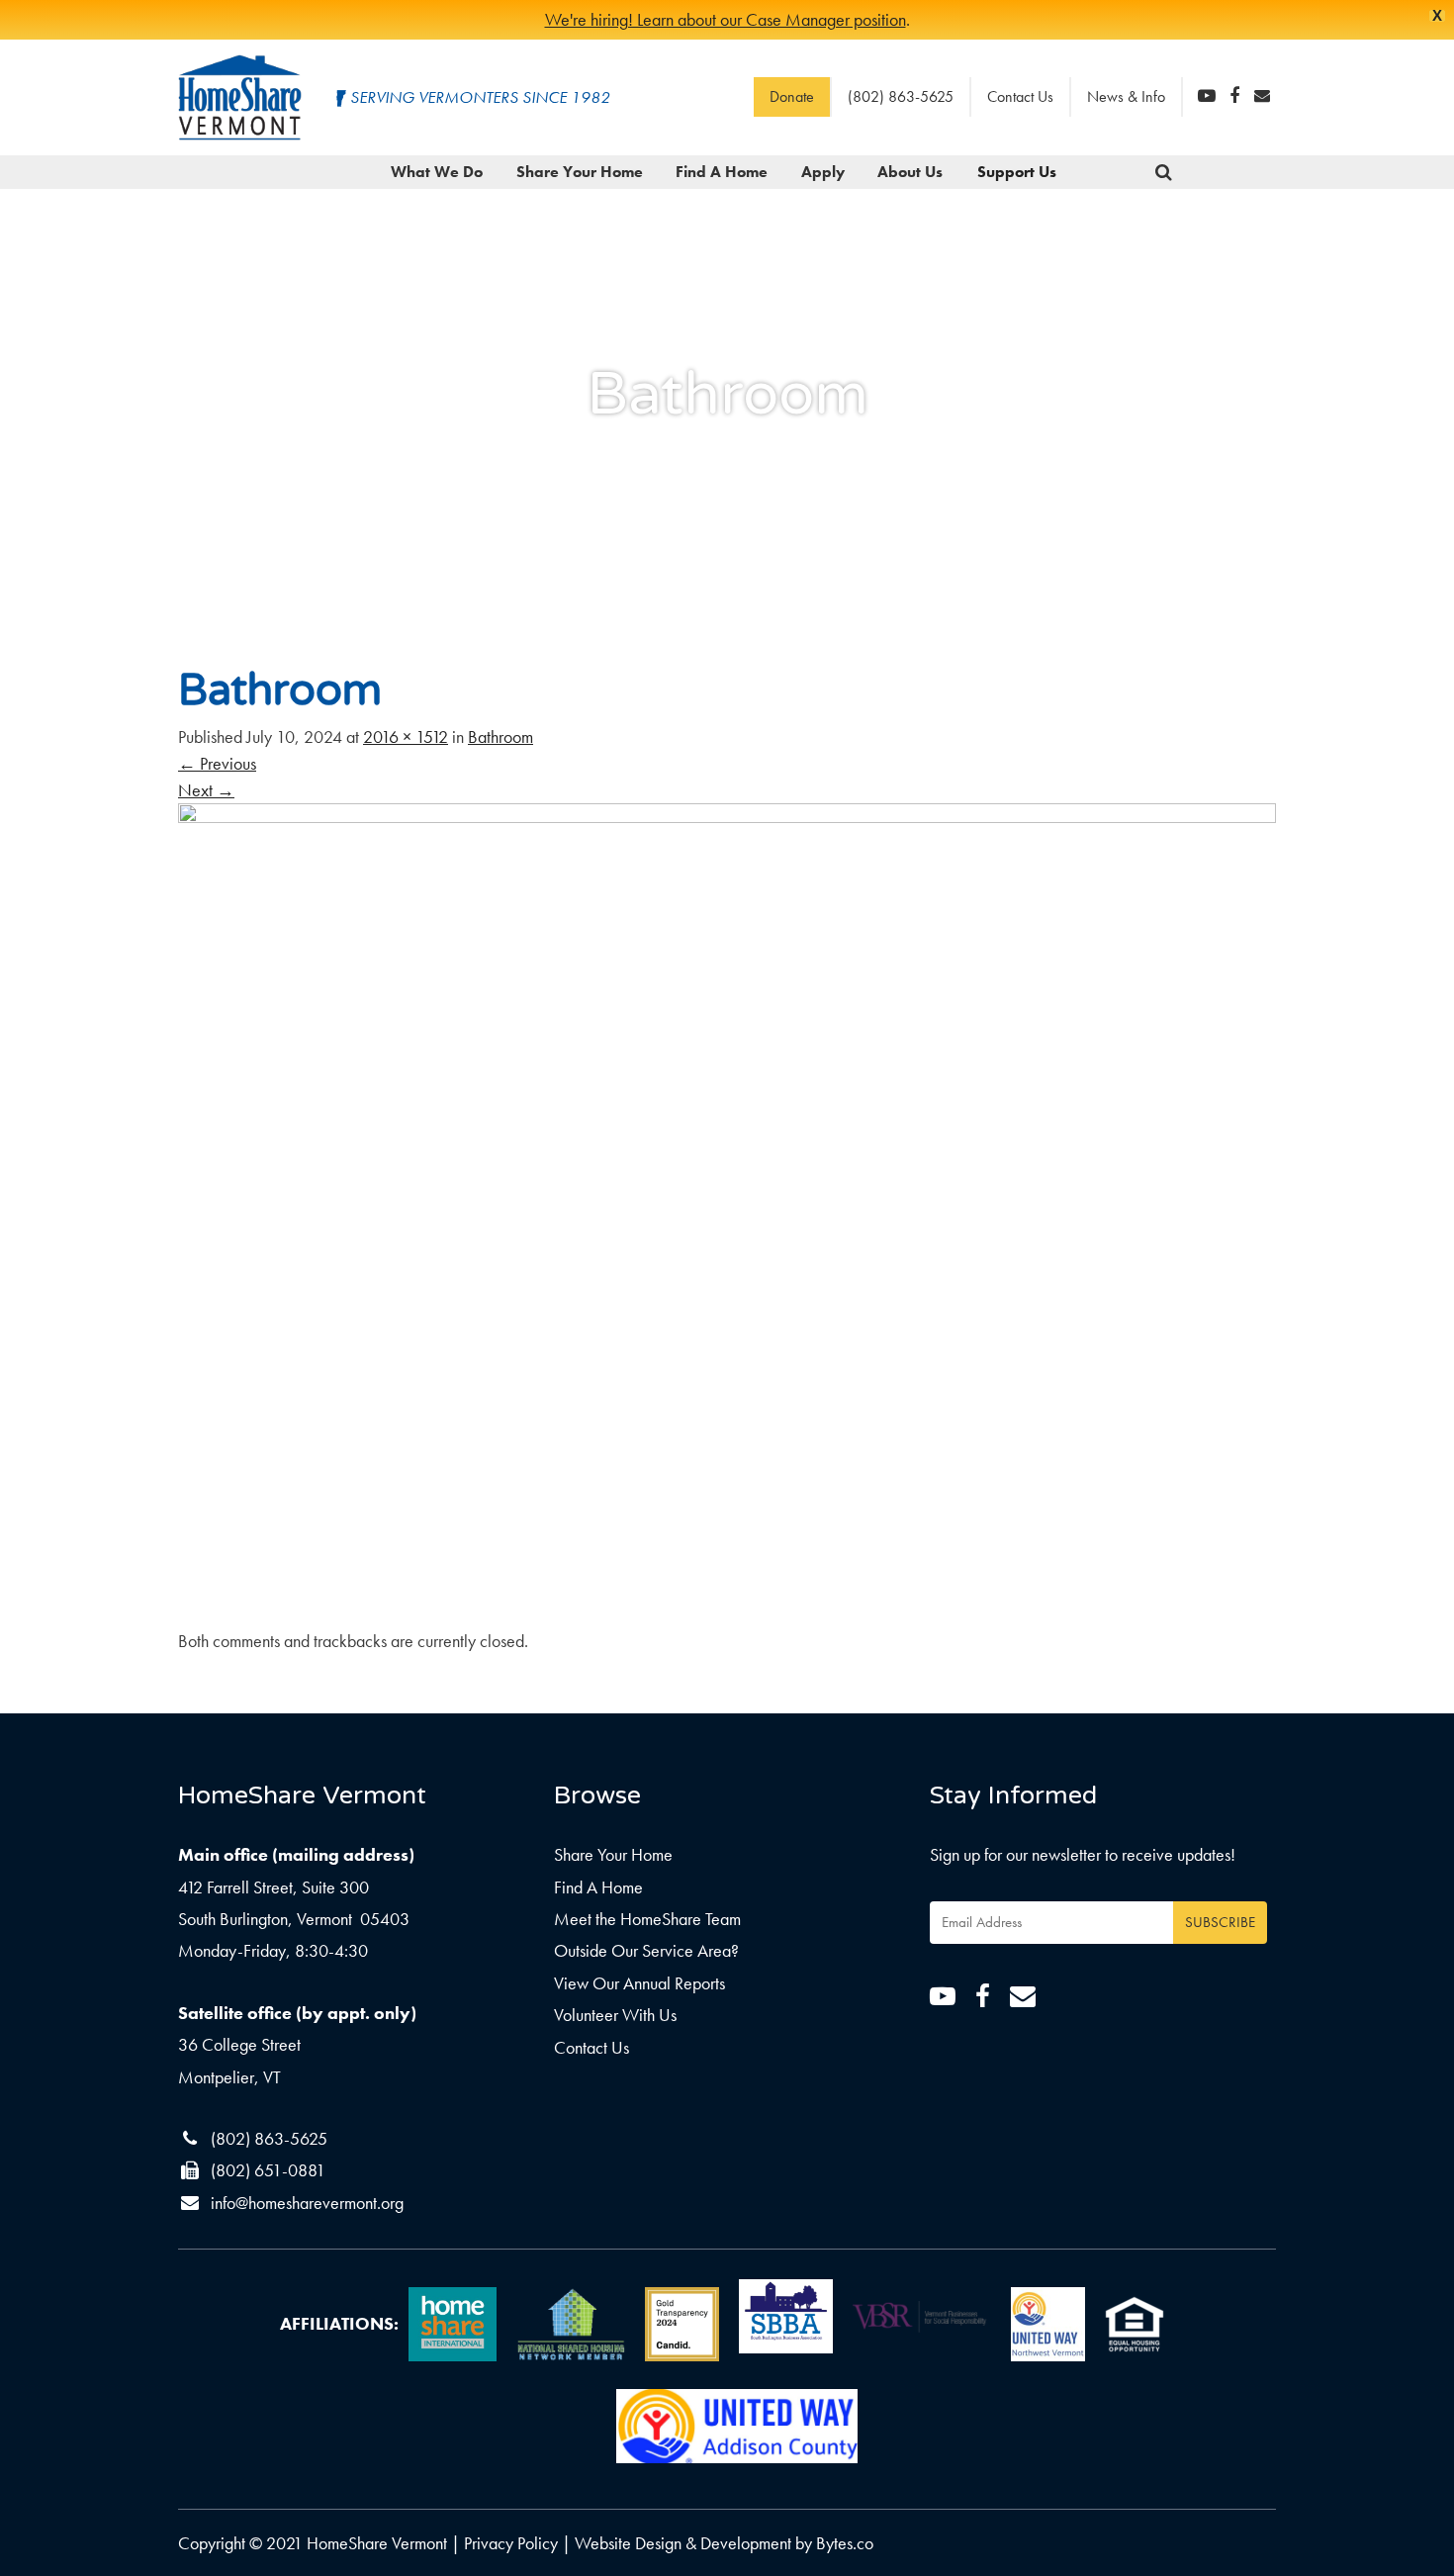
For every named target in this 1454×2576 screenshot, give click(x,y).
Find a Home (722, 172)
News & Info (1126, 96)
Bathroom (500, 736)
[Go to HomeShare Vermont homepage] (240, 97)
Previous (217, 763)
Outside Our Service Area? (646, 1950)
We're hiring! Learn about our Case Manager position (726, 19)
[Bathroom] (727, 1212)
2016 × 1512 (406, 736)
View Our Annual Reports (639, 1983)
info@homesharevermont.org (307, 2203)
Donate (792, 96)
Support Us (1017, 172)
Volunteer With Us (615, 2015)
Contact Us (1020, 96)
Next (206, 790)
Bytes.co (845, 2543)
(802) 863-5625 (901, 96)
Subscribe (1220, 1922)
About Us (910, 172)
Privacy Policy (511, 2543)
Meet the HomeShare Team (647, 1919)
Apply (823, 172)
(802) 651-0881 (268, 2170)
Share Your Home (580, 172)
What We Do (437, 172)
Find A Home (598, 1887)
